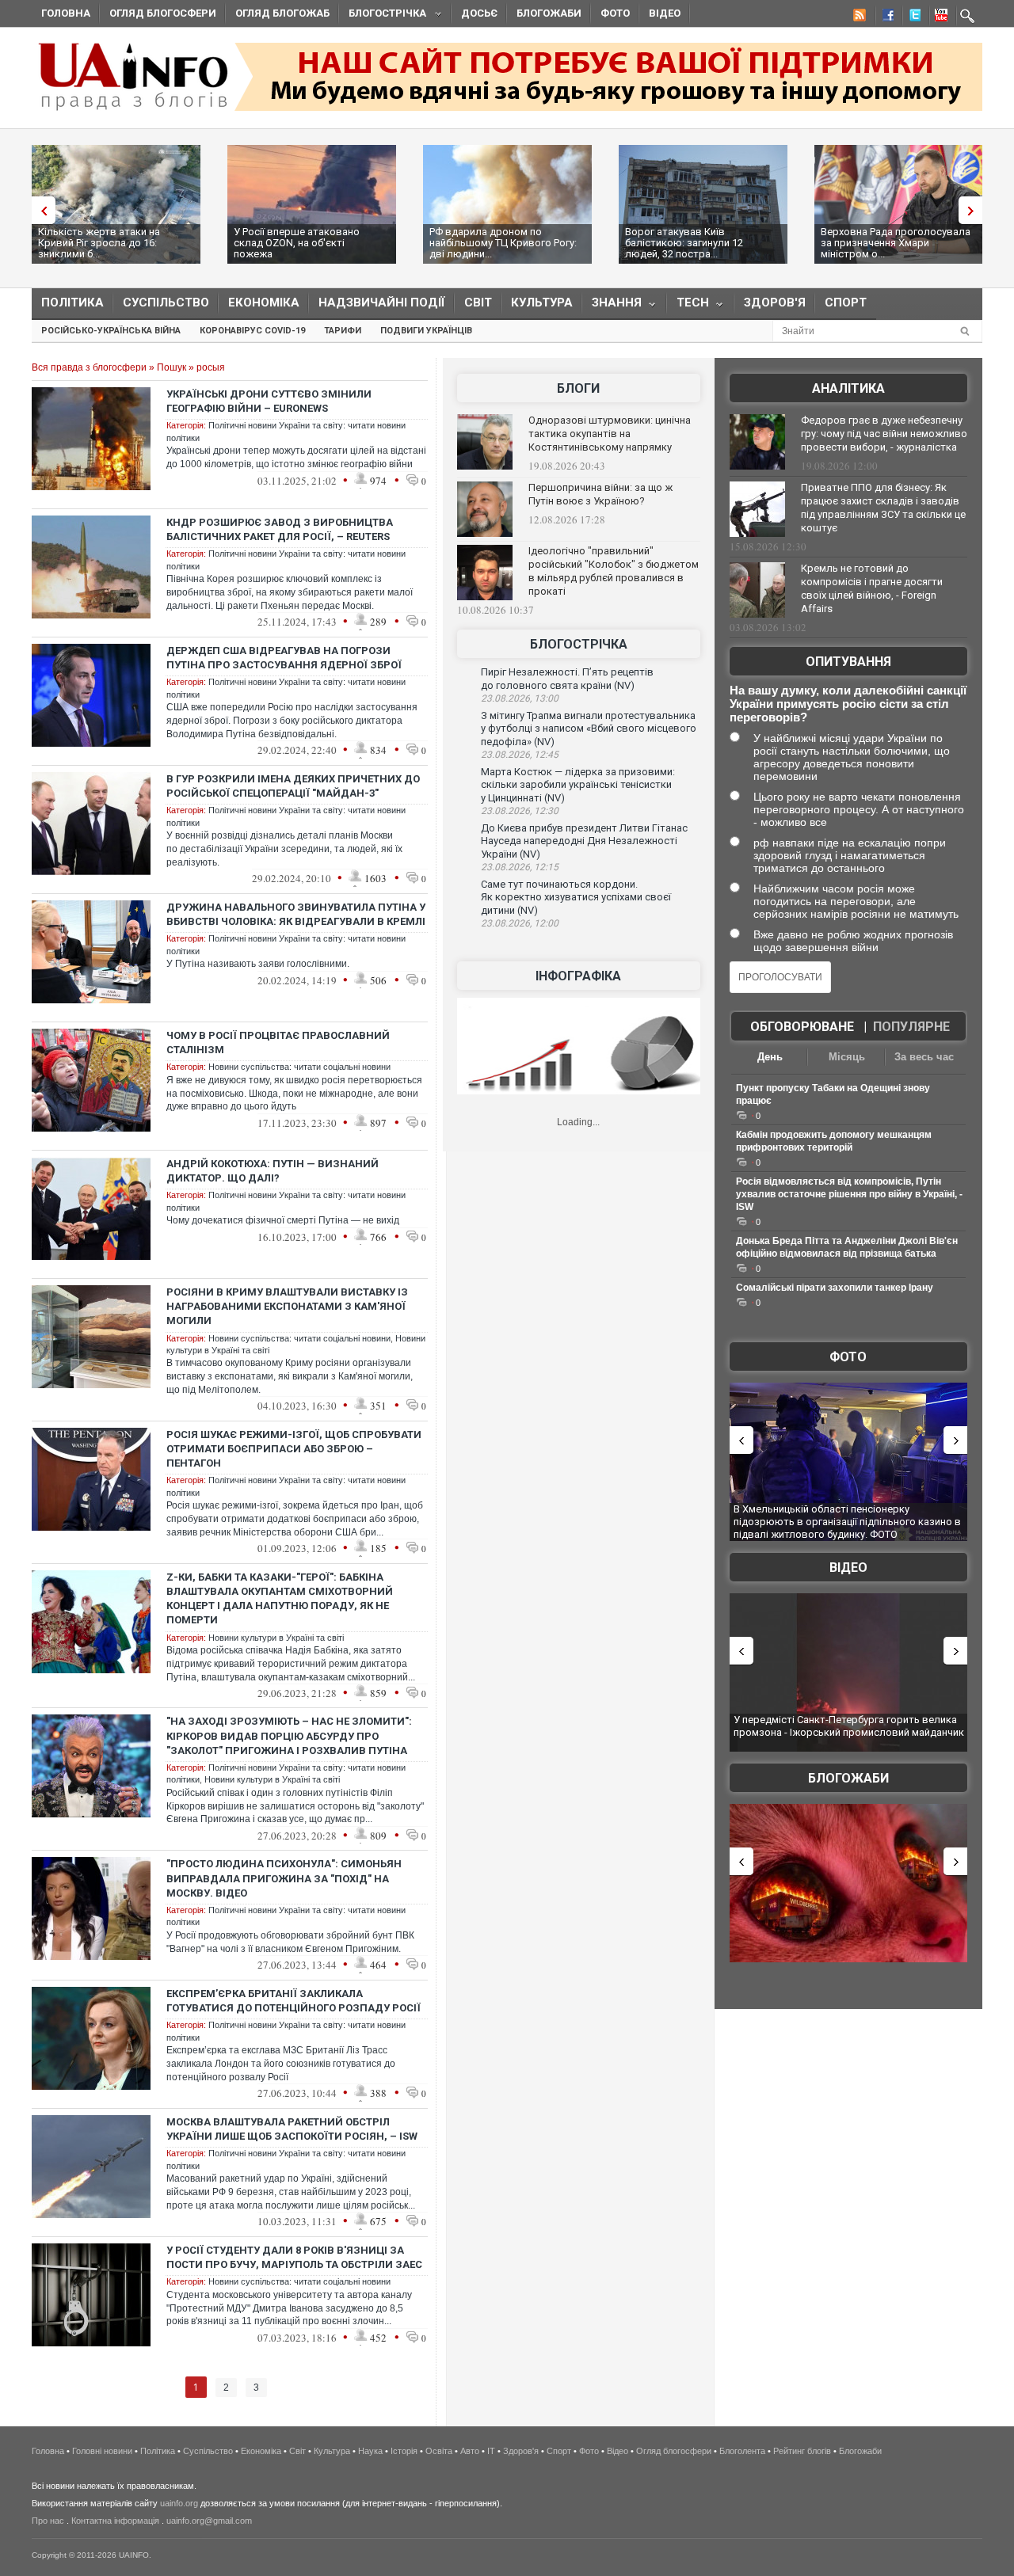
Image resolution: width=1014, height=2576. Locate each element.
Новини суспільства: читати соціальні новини (299, 1067)
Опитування (848, 662)
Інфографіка (578, 976)
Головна (66, 13)
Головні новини (102, 2451)
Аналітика (848, 388)
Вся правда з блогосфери (89, 367)
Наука (370, 2451)
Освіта (439, 2451)
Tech (688, 306)
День (770, 1057)
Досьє (479, 13)
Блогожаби (549, 13)
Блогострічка (383, 15)
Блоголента (742, 2451)
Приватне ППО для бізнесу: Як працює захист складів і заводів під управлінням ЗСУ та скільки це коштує (883, 508)
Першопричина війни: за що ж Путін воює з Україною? (600, 494)
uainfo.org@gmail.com (209, 2521)
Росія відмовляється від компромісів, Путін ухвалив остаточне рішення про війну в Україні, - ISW (849, 1194)
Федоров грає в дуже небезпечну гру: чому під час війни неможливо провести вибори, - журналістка (884, 434)
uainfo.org (179, 2503)
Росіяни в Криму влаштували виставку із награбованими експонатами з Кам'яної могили (287, 1306)
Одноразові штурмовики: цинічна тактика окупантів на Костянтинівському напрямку (610, 434)
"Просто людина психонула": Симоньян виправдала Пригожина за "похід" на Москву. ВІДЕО (284, 1878)
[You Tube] (939, 17)
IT (491, 2451)
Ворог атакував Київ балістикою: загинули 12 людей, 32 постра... (684, 243)
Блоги (578, 388)
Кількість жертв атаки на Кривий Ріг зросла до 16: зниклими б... (99, 243)
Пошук (172, 367)
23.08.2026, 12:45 (520, 755)
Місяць (847, 1057)
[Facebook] (885, 17)
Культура (542, 302)
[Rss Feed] (858, 17)
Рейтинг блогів (802, 2451)
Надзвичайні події (382, 302)
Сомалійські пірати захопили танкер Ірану (835, 1288)
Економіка (264, 302)
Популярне (911, 1027)
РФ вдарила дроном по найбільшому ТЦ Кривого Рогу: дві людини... (503, 243)
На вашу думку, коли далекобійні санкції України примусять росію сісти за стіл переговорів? (848, 704)
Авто (470, 2451)
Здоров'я (775, 302)
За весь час (924, 1057)
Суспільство (166, 302)
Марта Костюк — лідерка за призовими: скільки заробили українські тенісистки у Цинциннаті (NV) (578, 785)
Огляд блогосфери (163, 13)
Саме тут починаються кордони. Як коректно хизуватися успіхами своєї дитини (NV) (576, 897)
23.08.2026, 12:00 (520, 923)
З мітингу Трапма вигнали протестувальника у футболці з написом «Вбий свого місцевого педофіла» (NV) (589, 729)
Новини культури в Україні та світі (276, 1638)
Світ (478, 302)
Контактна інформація (115, 2521)
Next (974, 210)
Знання (612, 306)
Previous (40, 210)
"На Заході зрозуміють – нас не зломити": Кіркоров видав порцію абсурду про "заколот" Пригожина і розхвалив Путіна (289, 1735)
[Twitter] (912, 17)
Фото (615, 13)
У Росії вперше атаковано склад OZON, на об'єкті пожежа (297, 243)
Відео (665, 13)
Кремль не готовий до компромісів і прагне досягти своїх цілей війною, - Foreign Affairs (872, 588)
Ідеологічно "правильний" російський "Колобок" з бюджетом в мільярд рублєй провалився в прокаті (614, 571)
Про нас (48, 2521)
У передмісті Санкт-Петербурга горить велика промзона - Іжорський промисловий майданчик (849, 1726)
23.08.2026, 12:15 (520, 867)
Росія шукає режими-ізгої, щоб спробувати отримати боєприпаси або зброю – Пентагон (294, 1449)
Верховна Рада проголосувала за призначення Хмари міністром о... (896, 243)
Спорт (846, 302)
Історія (404, 2451)
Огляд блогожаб (282, 13)
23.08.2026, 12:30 (520, 811)
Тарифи (343, 331)
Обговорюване (802, 1027)
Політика (72, 302)
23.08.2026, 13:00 (520, 698)
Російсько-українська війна (111, 331)
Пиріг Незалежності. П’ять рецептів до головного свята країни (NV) (567, 679)
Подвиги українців (426, 331)
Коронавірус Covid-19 (252, 331)
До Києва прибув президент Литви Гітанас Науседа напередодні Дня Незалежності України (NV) (584, 841)
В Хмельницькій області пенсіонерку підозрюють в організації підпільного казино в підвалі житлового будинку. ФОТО (847, 1521)
